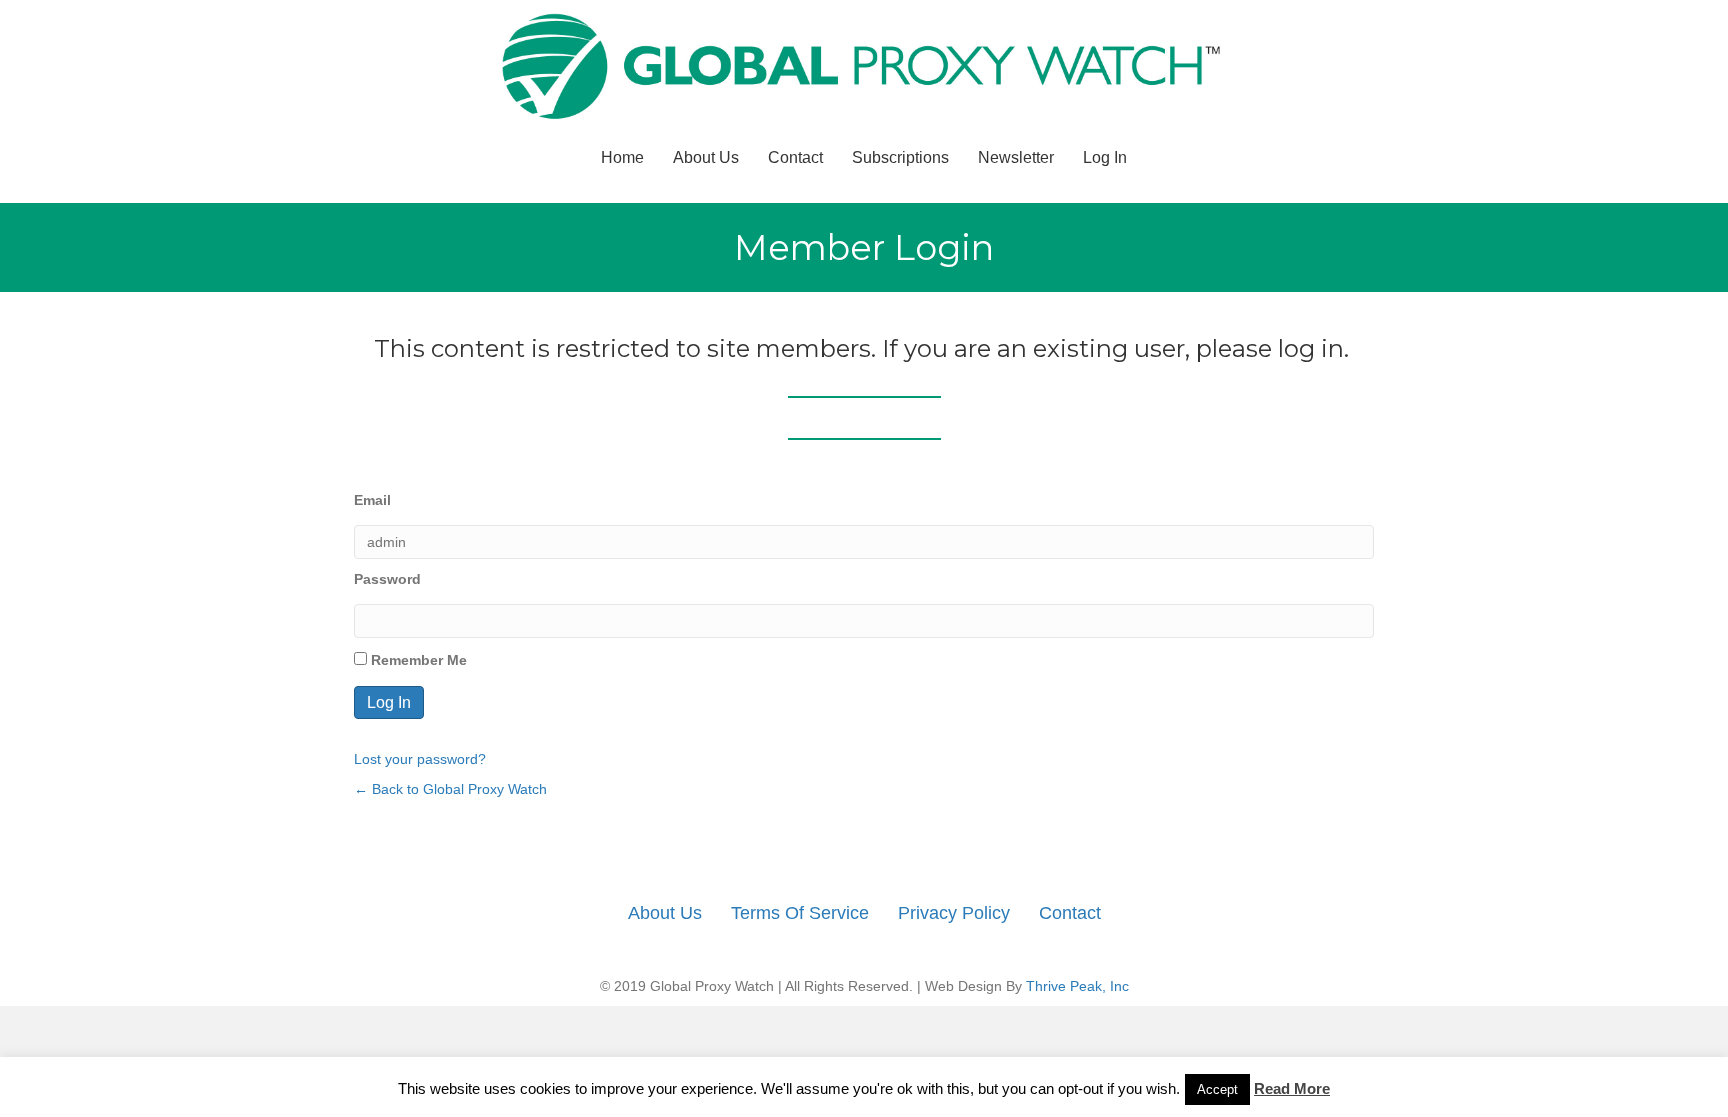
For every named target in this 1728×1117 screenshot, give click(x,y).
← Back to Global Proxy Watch (450, 789)
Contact (795, 157)
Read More (1292, 1088)
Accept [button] (1217, 1089)
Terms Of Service (800, 913)
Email (372, 500)
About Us (706, 157)
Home (622, 157)
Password (387, 579)
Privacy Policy (954, 913)
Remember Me (417, 660)
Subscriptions (900, 157)
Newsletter (1016, 157)
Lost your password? (420, 759)
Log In (1105, 157)
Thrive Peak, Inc (1077, 986)
